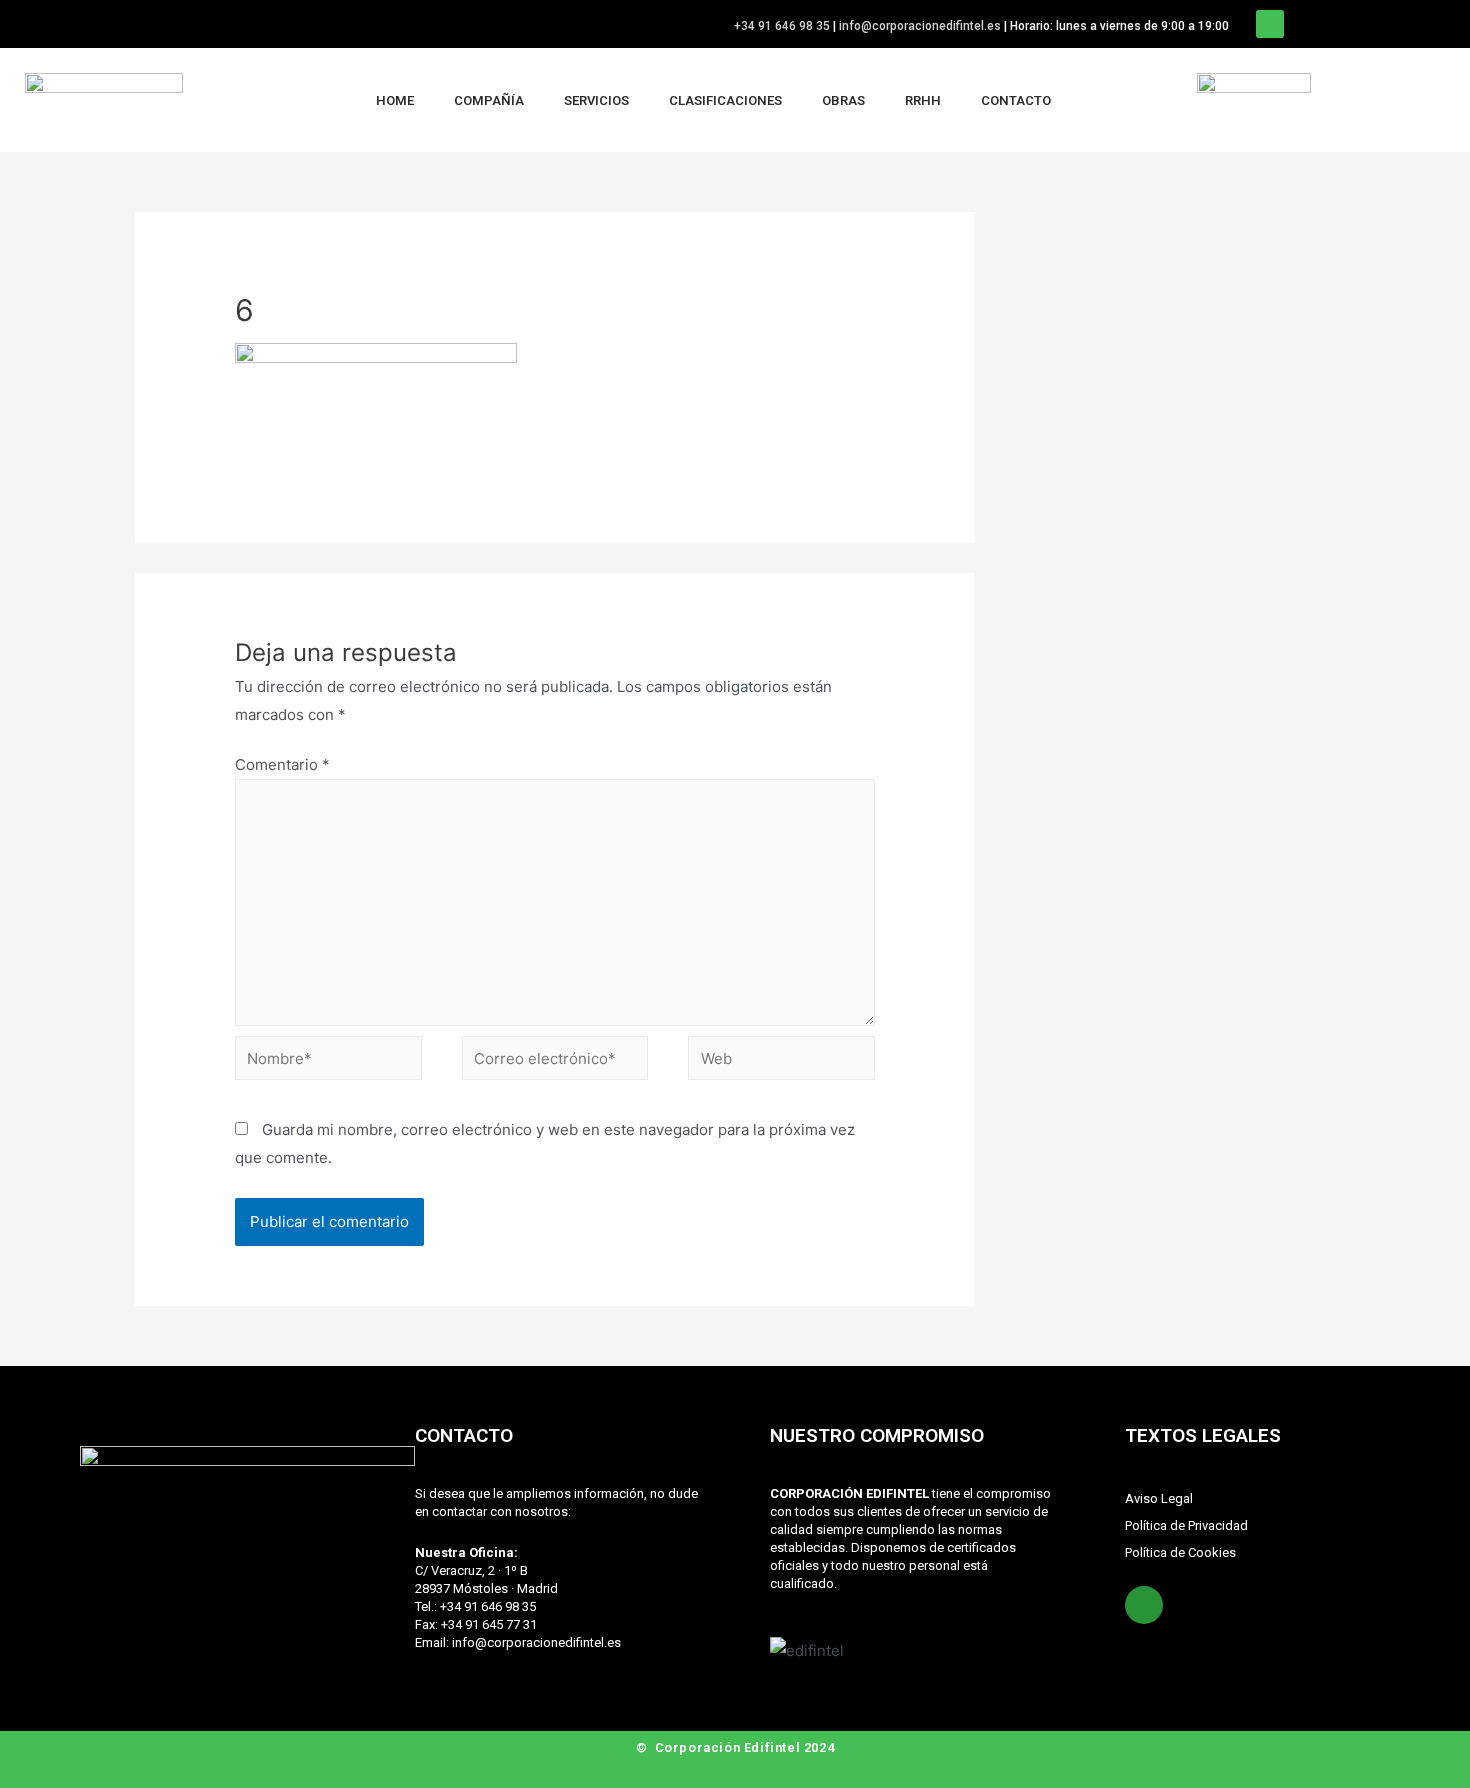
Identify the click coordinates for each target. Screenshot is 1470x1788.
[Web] (781, 1061)
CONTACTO (1016, 100)
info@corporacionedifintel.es (920, 26)
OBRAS (843, 100)
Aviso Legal (1159, 1498)
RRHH (923, 100)
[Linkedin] (1270, 24)
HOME (395, 100)
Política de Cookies (1180, 1552)
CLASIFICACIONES (725, 100)
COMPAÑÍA (489, 100)
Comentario (282, 764)
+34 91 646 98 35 (782, 26)
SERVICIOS (596, 100)
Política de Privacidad (1186, 1525)
